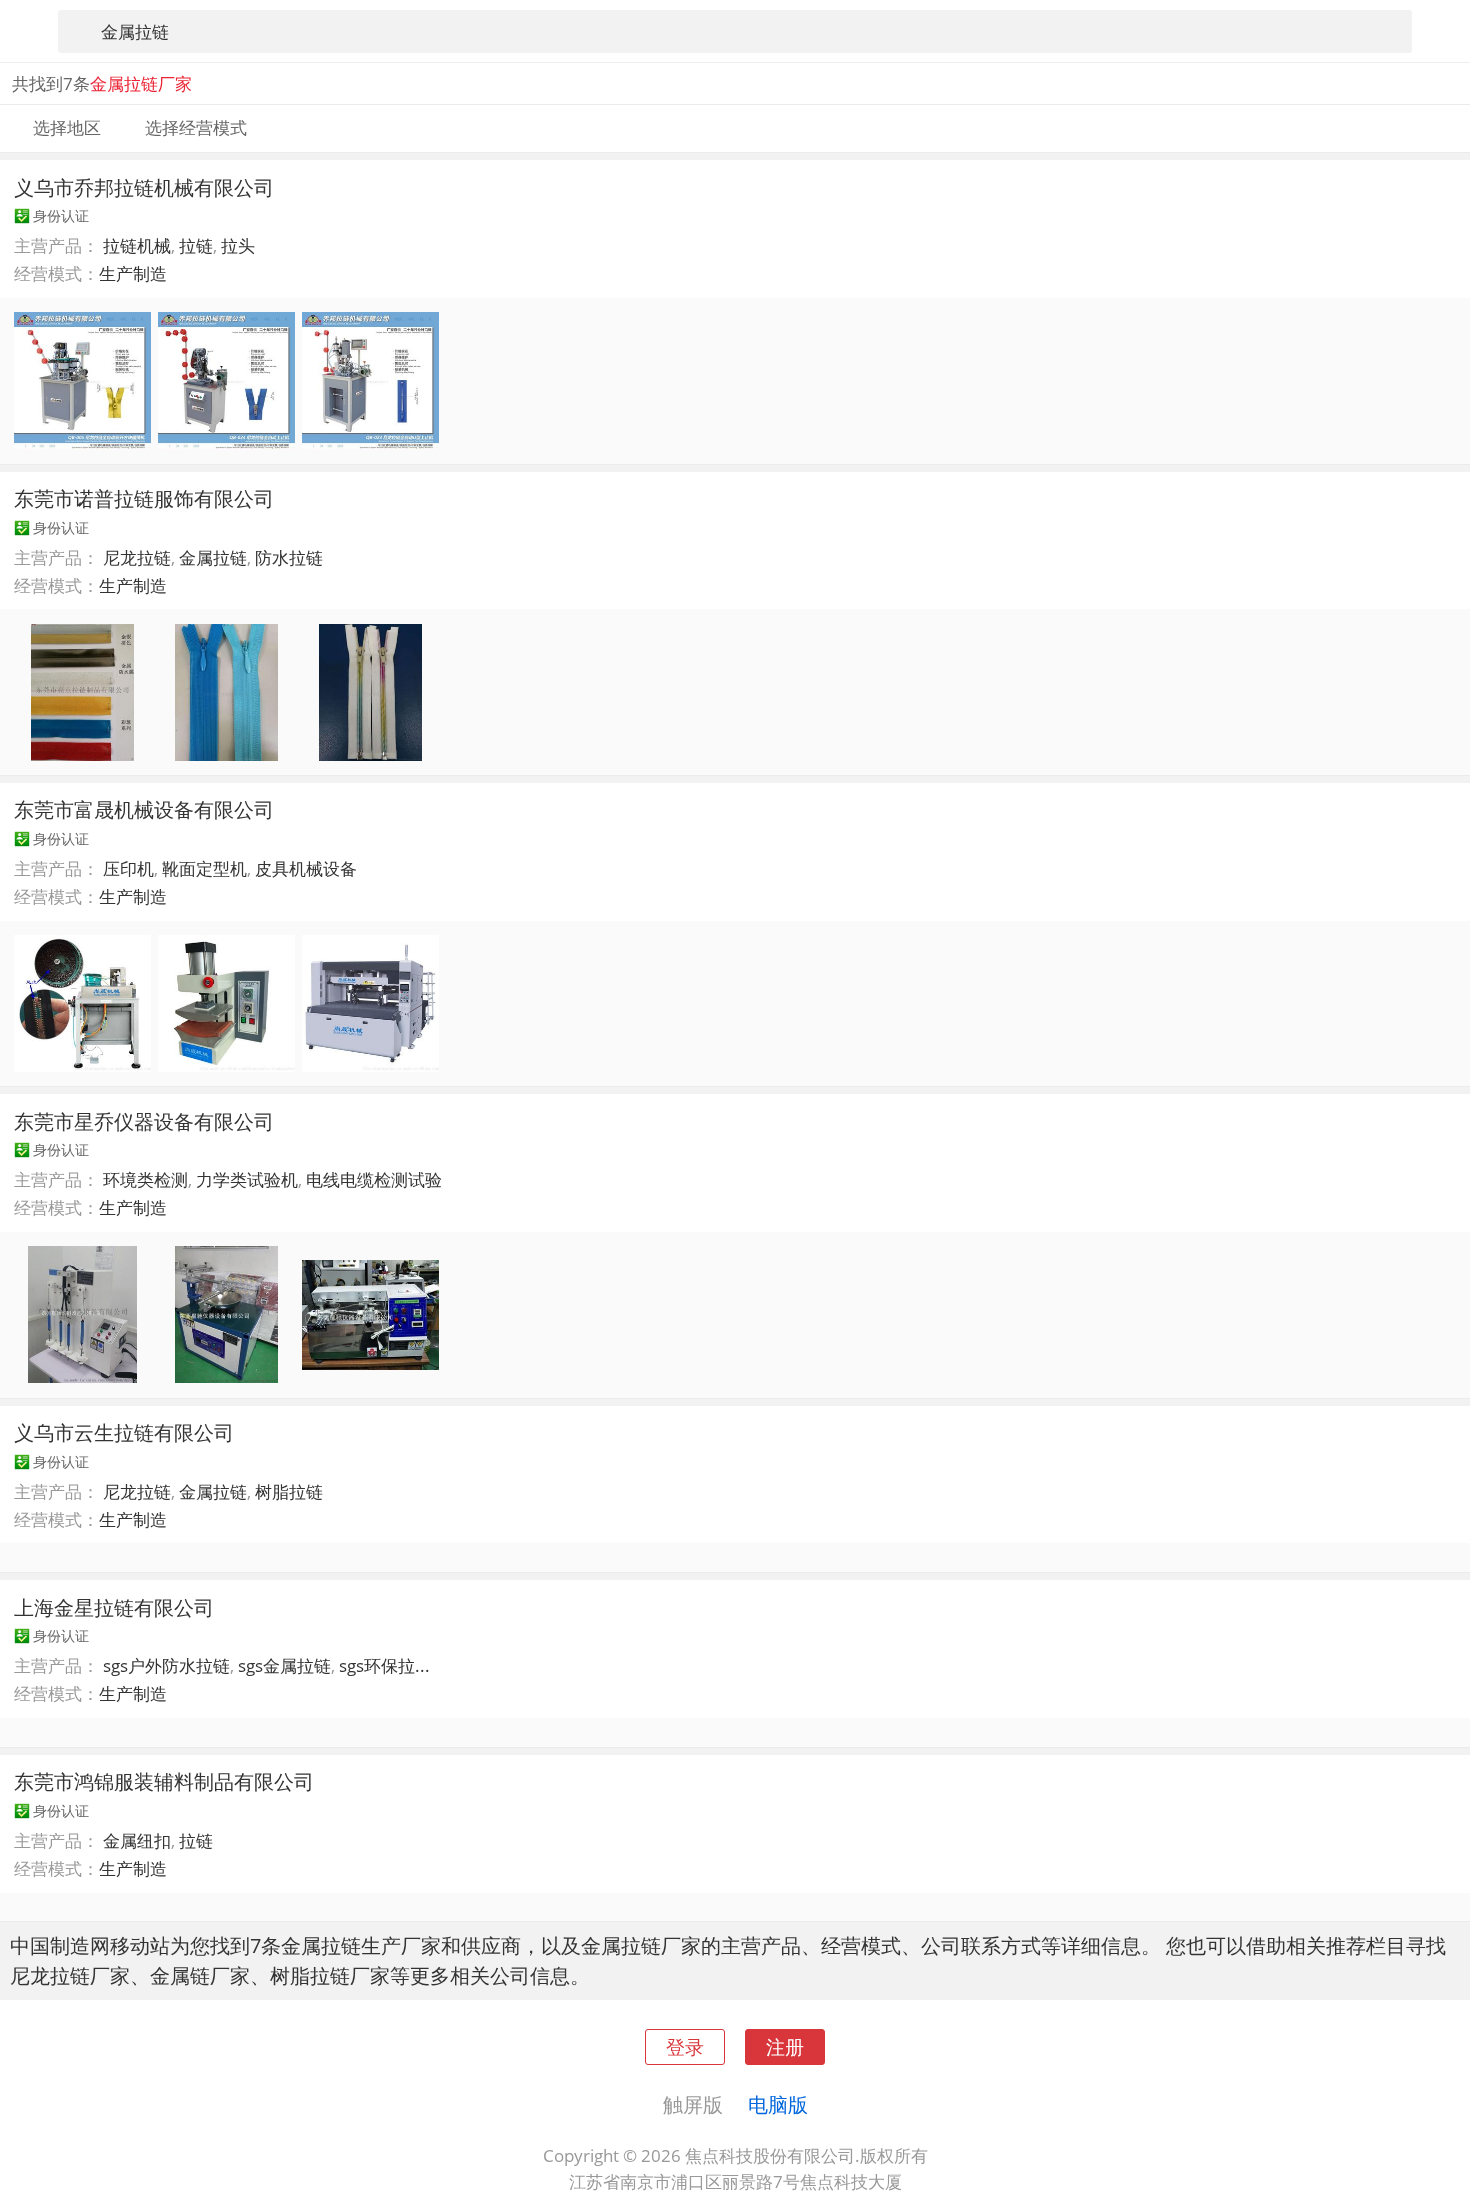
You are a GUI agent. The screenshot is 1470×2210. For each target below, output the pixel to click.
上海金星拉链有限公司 (114, 1607)
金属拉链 (213, 557)
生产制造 (133, 273)
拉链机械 (137, 245)
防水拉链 (289, 557)
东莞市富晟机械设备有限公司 (144, 809)
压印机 (128, 868)
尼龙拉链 (137, 557)
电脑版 (778, 2104)
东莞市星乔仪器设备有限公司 (144, 1121)
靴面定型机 (204, 868)
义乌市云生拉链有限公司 (124, 1432)
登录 (685, 2046)
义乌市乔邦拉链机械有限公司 (144, 187)
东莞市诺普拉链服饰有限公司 (144, 498)
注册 (785, 2046)
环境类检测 (145, 1179)
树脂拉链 (289, 1491)
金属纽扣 (137, 1840)
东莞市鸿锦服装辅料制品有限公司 (164, 1781)
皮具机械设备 (306, 868)
